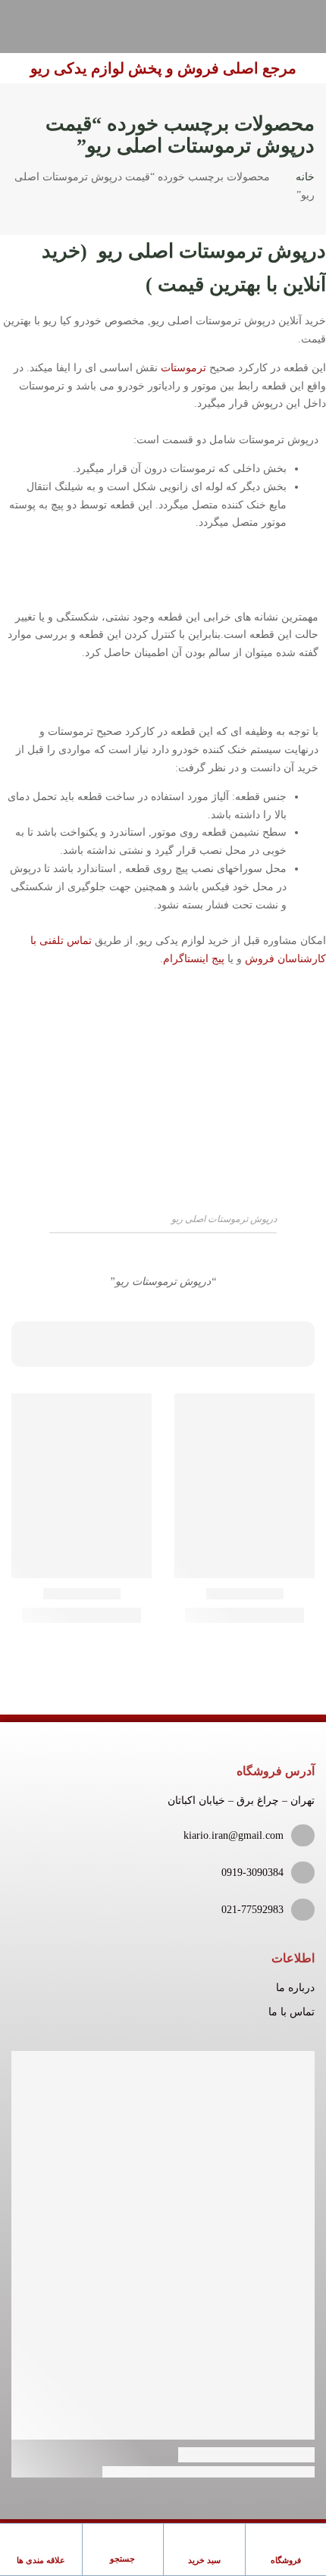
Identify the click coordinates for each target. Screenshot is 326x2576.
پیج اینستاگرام (194, 959)
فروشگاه (286, 2560)
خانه (305, 177)
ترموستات (183, 368)
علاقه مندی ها (41, 2560)
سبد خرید (204, 2560)
